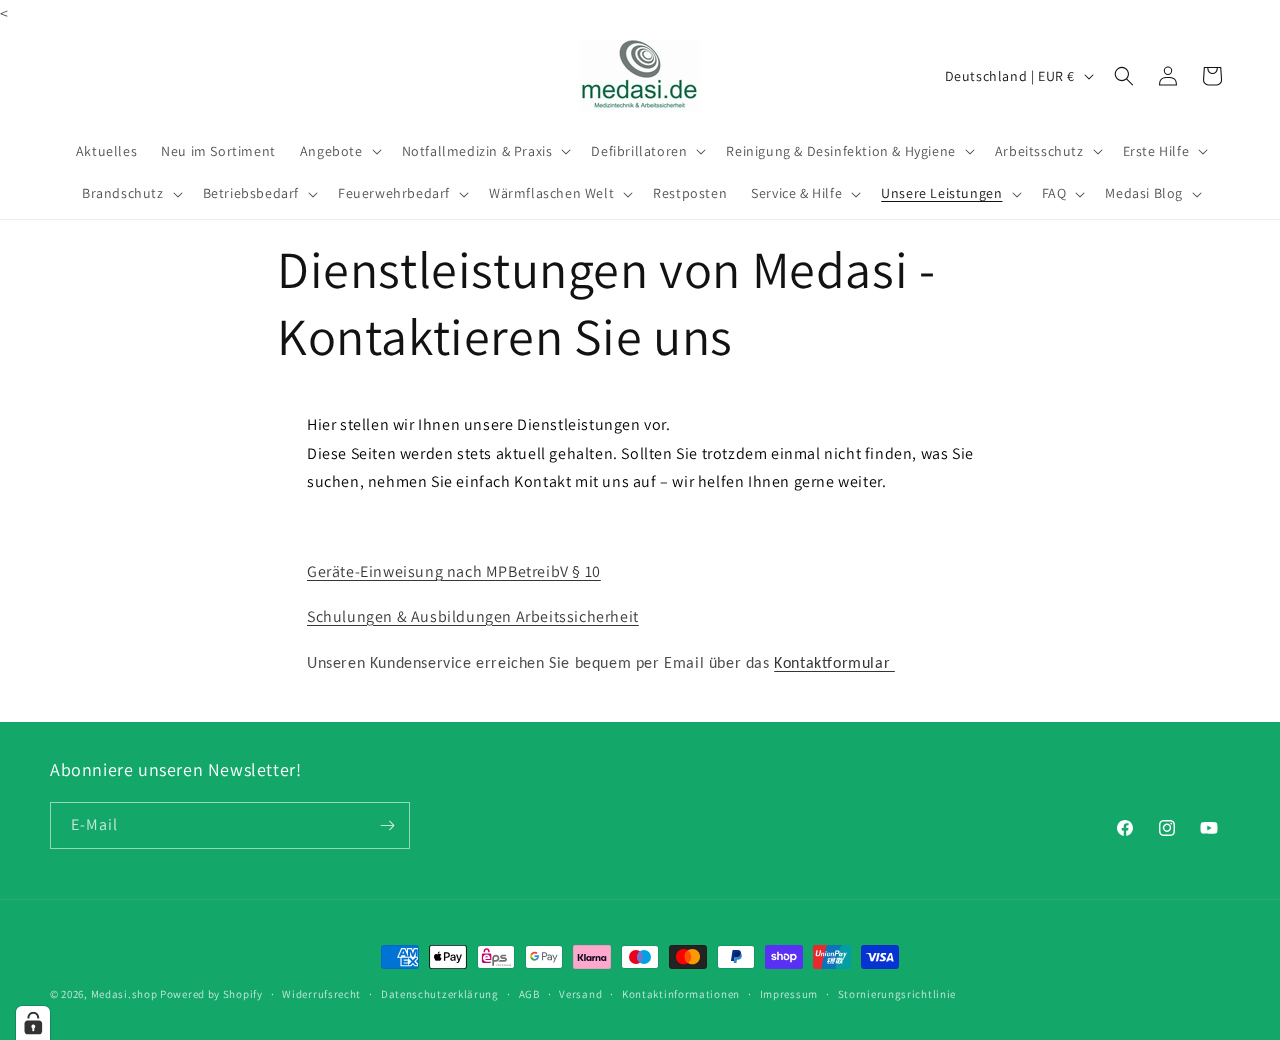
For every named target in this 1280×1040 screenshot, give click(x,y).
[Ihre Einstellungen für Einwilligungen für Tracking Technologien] (33, 1023)
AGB (529, 994)
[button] (339, 151)
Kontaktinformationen (681, 994)
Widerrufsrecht (321, 994)
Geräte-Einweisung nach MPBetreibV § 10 (454, 571)
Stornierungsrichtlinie (897, 994)
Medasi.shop (124, 994)
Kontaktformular (834, 664)
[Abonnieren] (387, 825)
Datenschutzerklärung (440, 994)
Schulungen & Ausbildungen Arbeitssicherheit (473, 616)
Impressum (789, 994)
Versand (580, 994)
